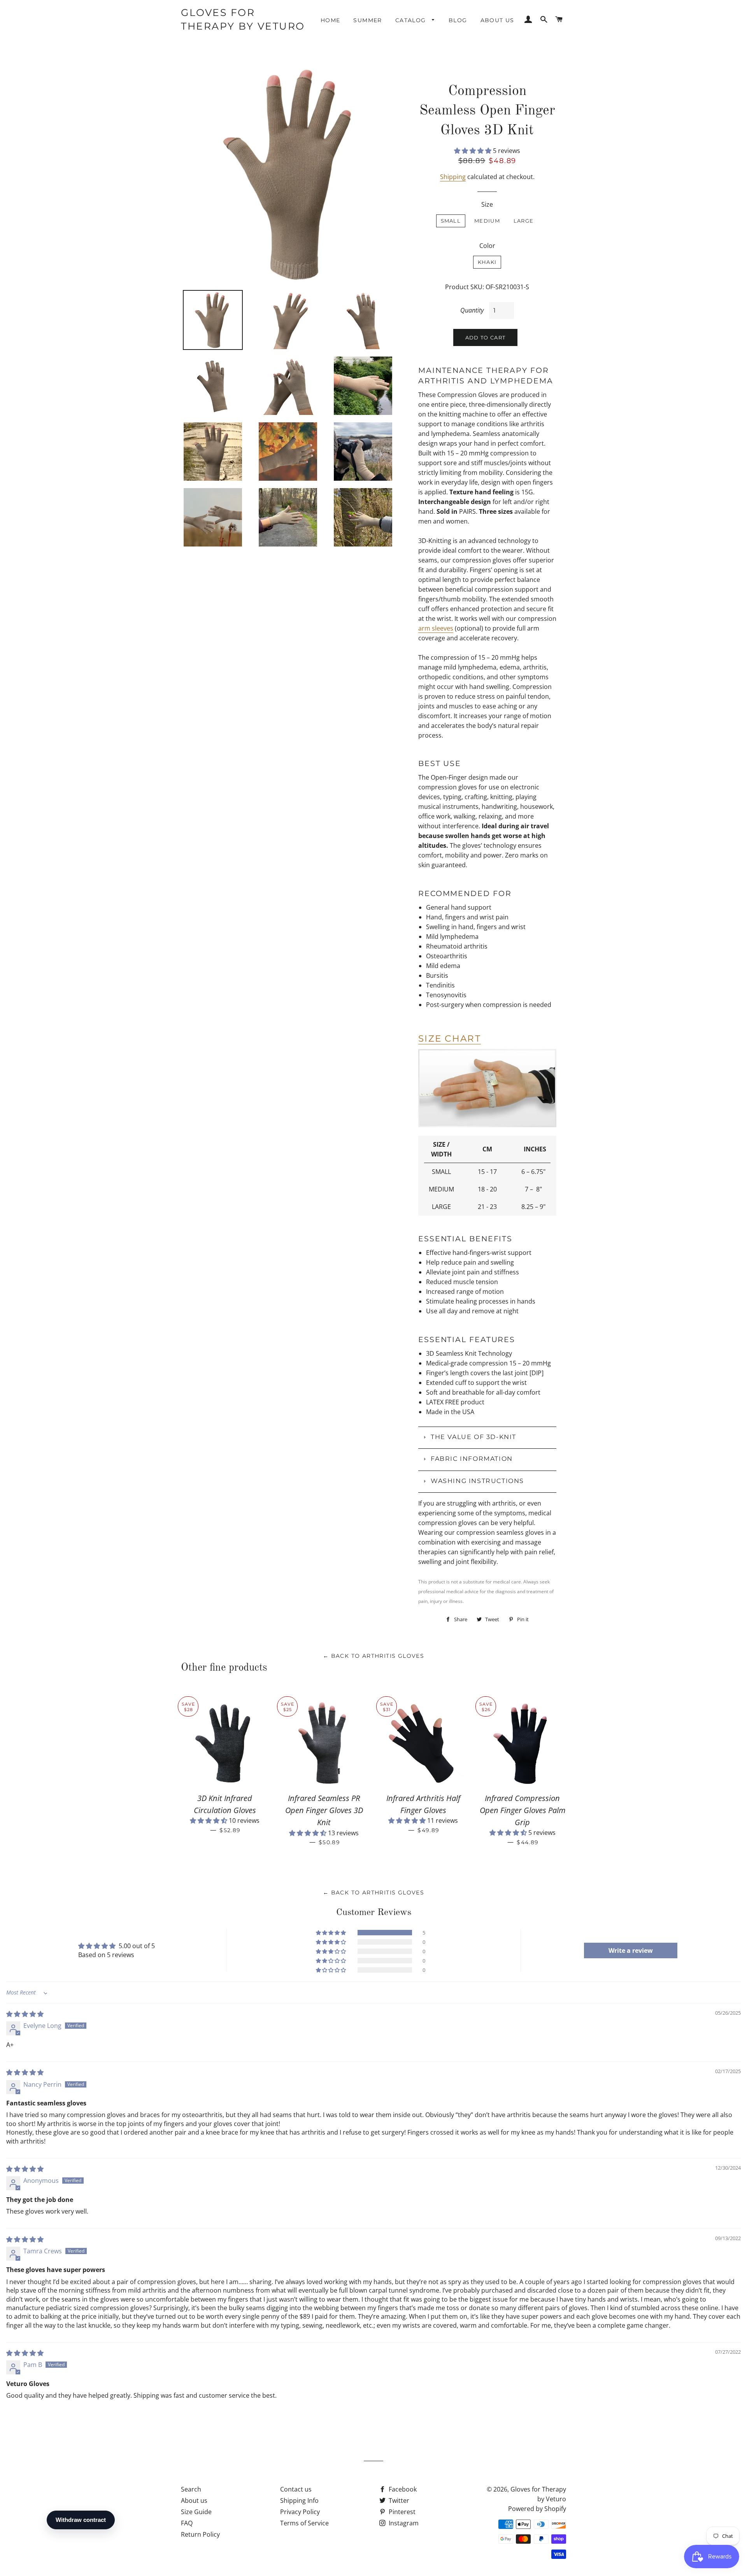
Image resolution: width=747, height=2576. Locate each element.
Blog (458, 20)
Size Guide (196, 2512)
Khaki (487, 262)
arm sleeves (436, 628)
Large (524, 221)
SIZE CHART (450, 1038)
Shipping (453, 177)
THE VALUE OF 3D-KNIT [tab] (473, 1437)
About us (497, 20)
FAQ (187, 2523)
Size (487, 204)
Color (487, 246)
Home (331, 20)
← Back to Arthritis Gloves (373, 1656)
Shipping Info (299, 2500)
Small (451, 221)
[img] (25, 2014)
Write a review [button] (631, 1950)
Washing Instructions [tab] (477, 1481)
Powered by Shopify (537, 2509)
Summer (367, 20)
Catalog (412, 20)
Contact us (296, 2489)
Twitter (398, 2500)
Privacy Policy (300, 2512)
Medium (487, 221)
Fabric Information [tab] (472, 1459)
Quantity (472, 310)
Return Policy (200, 2534)
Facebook (402, 2489)
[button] (473, 151)
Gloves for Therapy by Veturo (243, 19)
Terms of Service (304, 2523)
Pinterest (401, 2512)
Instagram (403, 2523)
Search (191, 2489)
